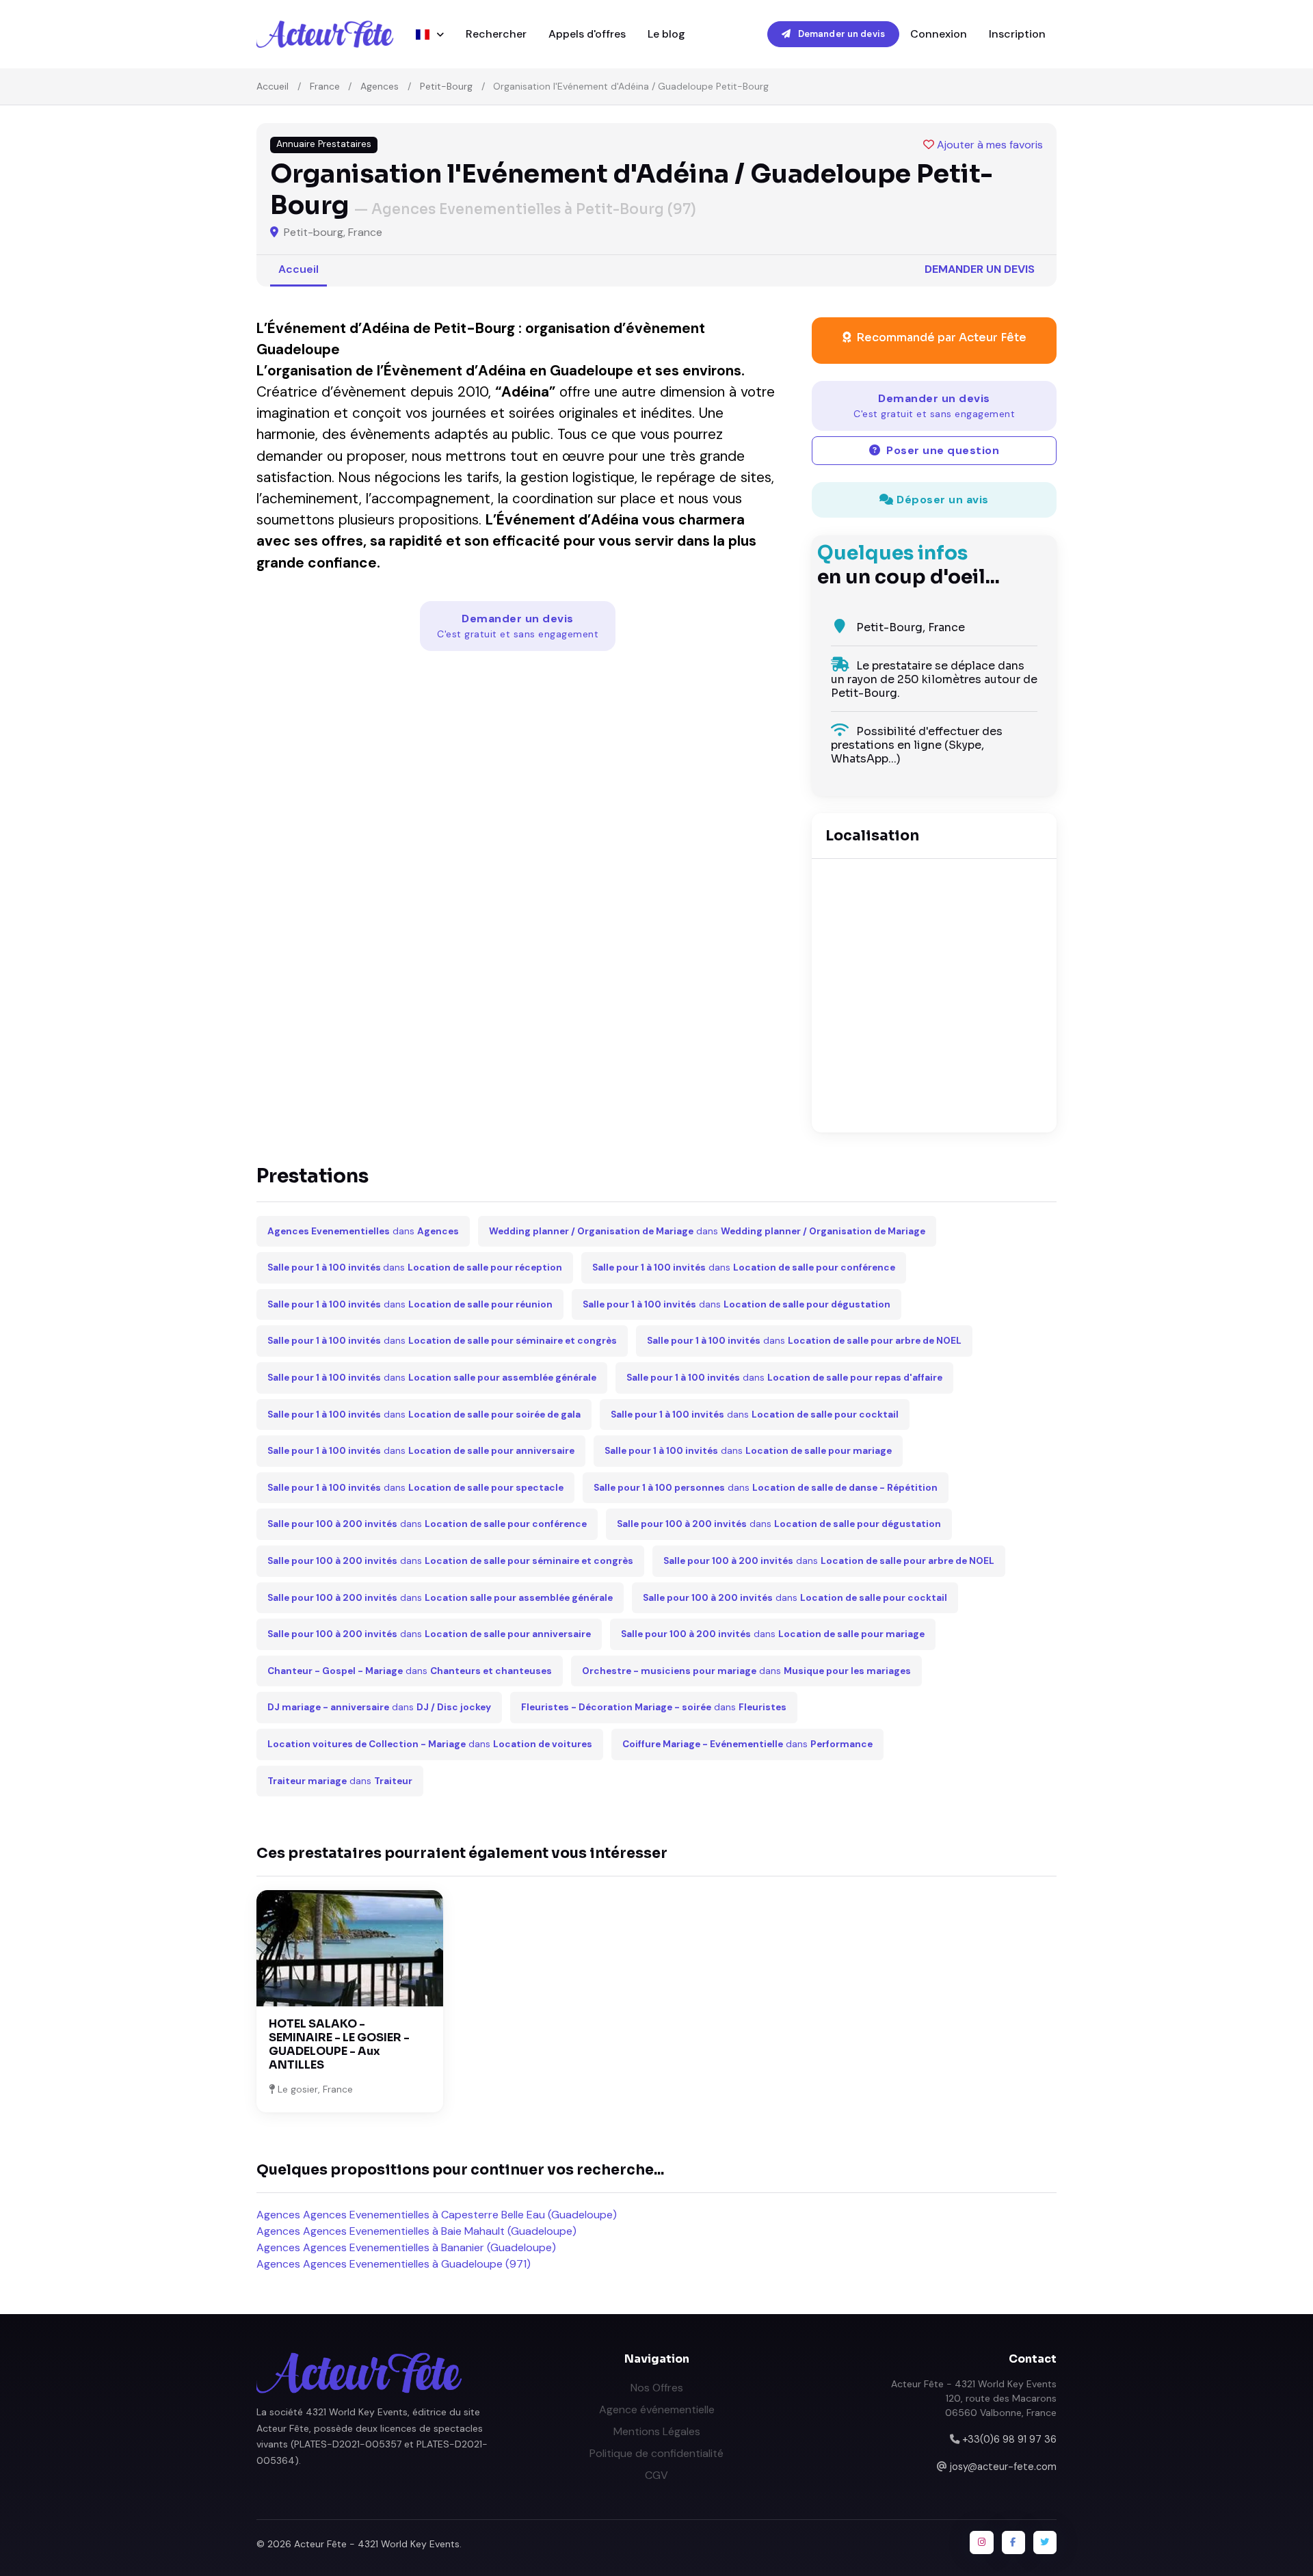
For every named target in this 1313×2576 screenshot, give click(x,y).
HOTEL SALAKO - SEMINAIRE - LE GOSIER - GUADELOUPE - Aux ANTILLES (339, 2044)
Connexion (939, 34)
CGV (656, 2475)
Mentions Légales (657, 2431)
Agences (380, 86)
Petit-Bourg (446, 86)
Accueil (273, 86)
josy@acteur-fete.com (1003, 2467)
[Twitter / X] (1045, 2542)
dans (363, 1231)
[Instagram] (981, 2542)
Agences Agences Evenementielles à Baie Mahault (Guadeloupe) (416, 2231)
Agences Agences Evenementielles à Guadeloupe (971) (394, 2264)
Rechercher (496, 34)
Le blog (666, 34)
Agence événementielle (657, 2409)
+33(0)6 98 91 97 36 (1009, 2439)
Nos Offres (657, 2388)
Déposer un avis (941, 500)
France (325, 86)
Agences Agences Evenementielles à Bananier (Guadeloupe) (406, 2247)
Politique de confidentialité (656, 2453)
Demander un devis (840, 34)
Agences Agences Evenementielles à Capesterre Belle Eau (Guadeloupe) (437, 2215)
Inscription (1017, 34)
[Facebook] (1013, 2542)
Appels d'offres (587, 34)
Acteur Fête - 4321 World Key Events (377, 2544)
